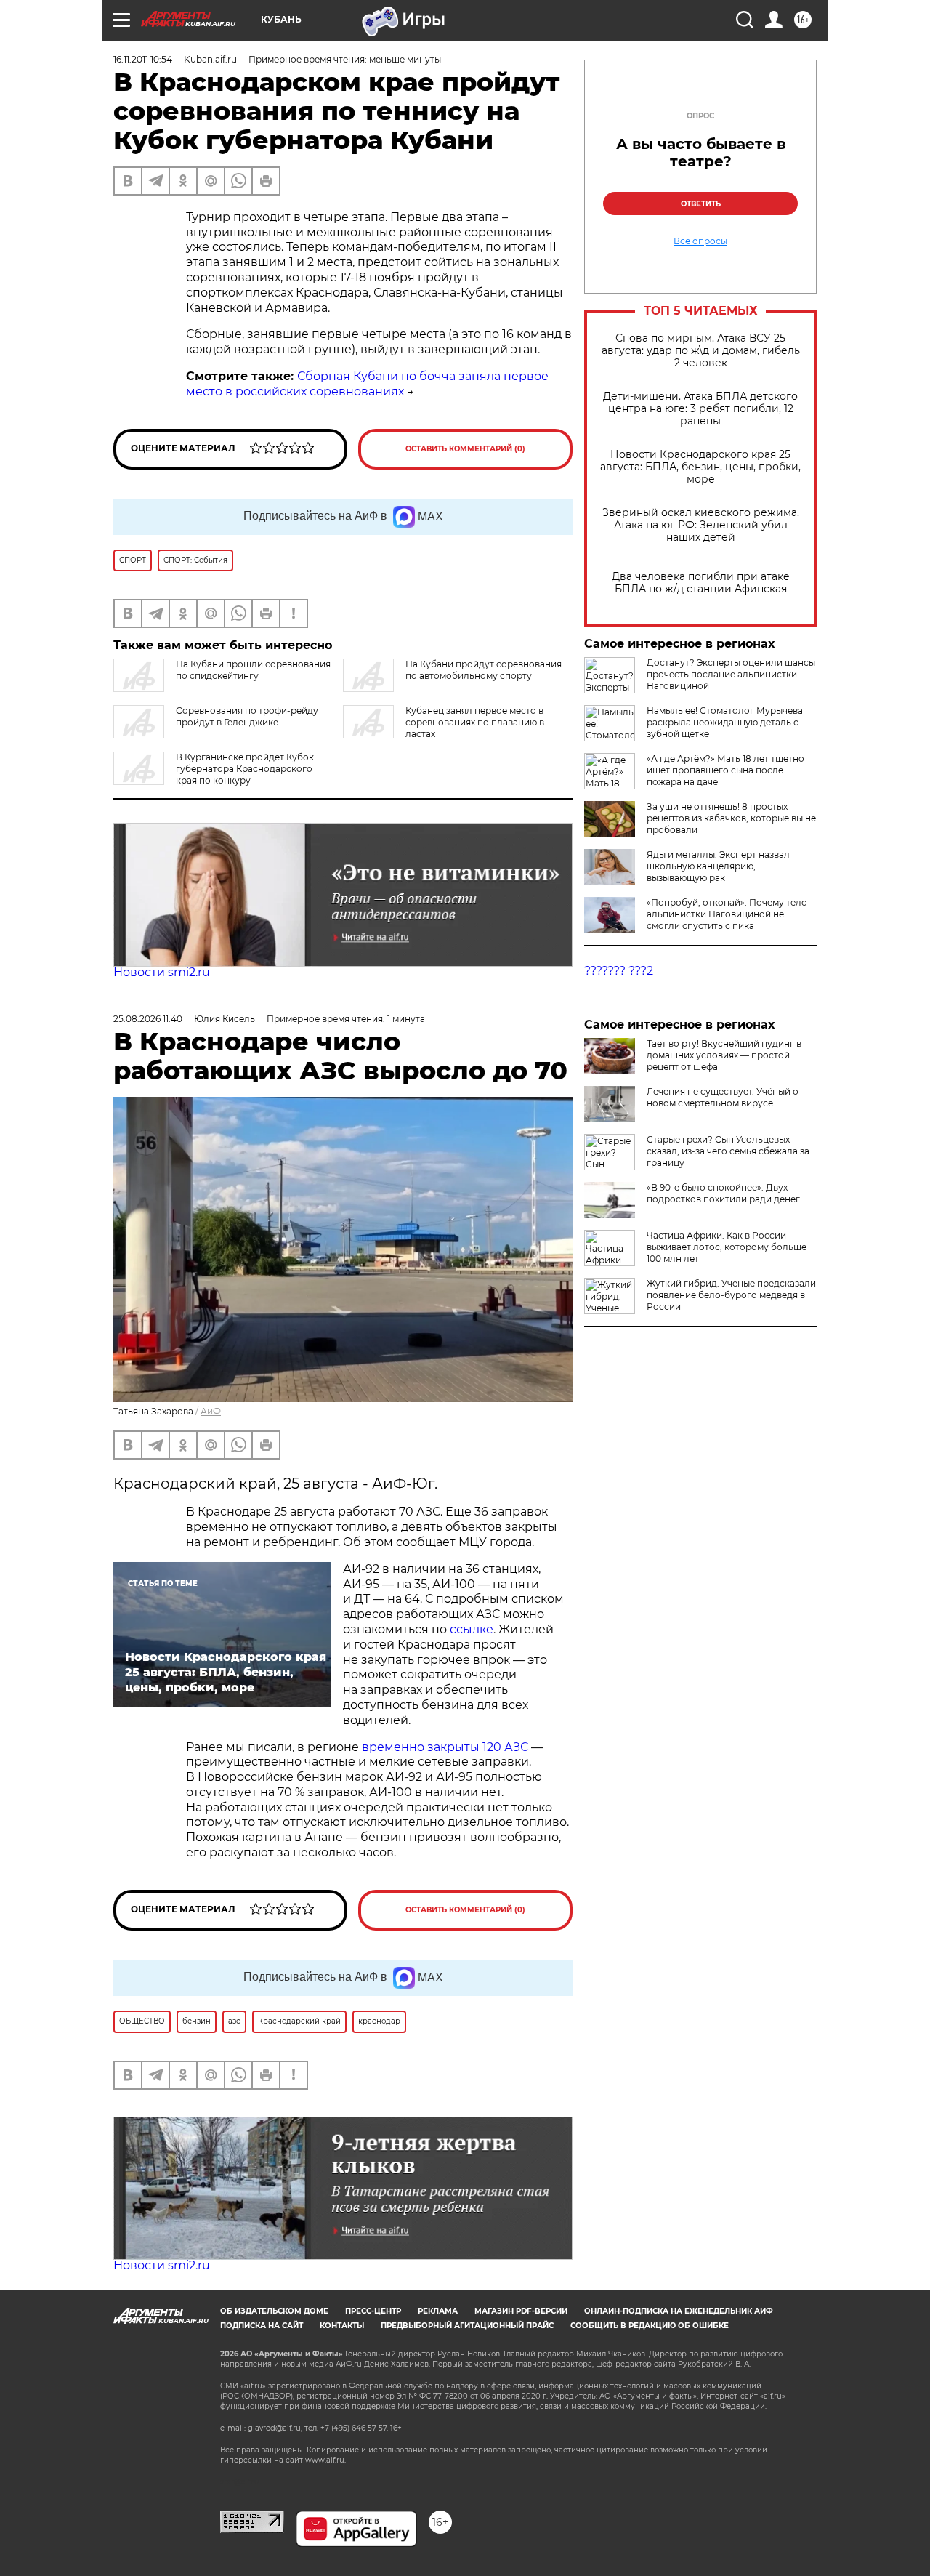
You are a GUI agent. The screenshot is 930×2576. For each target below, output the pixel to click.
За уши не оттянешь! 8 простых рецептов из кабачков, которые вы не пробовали (731, 818)
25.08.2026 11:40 (148, 1019)
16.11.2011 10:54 (143, 59)
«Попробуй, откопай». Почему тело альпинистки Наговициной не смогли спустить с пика (727, 914)
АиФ (211, 1411)
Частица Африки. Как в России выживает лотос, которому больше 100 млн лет (727, 1247)
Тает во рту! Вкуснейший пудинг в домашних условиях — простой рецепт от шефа (724, 1055)
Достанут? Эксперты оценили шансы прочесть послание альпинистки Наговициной (731, 674)
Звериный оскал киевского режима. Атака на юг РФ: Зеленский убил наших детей (701, 525)
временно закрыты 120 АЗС (445, 1747)
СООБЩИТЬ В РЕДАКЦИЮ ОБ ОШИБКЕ (650, 2326)
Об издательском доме (274, 2311)
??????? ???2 (619, 971)
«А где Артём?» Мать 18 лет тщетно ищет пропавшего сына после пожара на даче (725, 770)
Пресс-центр (373, 2311)
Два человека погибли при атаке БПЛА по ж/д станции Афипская (701, 583)
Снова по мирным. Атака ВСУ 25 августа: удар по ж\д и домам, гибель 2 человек (701, 351)
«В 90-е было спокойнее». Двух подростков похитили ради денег (723, 1193)
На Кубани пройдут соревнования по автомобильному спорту (484, 670)
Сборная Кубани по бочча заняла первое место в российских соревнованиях (367, 384)
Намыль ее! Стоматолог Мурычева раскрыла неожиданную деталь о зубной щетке (725, 722)
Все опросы (700, 241)
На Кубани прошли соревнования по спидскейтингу (253, 670)
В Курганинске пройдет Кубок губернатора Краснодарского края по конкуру (245, 769)
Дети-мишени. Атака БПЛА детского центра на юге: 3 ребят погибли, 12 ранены (700, 409)
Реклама (438, 2311)
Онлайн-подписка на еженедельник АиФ (679, 2311)
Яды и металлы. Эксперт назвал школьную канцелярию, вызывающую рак (718, 866)
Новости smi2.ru (162, 972)
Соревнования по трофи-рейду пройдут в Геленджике (247, 716)
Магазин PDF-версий (521, 2311)
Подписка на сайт (262, 2326)
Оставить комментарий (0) (465, 449)
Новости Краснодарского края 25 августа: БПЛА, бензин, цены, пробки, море (700, 467)
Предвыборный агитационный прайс (467, 2326)
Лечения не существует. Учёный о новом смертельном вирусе (723, 1097)
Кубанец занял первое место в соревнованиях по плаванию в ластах (475, 722)
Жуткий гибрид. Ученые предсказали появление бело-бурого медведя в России (731, 1295)
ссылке (472, 1629)
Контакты (342, 2326)
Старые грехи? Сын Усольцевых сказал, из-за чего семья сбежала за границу (728, 1151)
